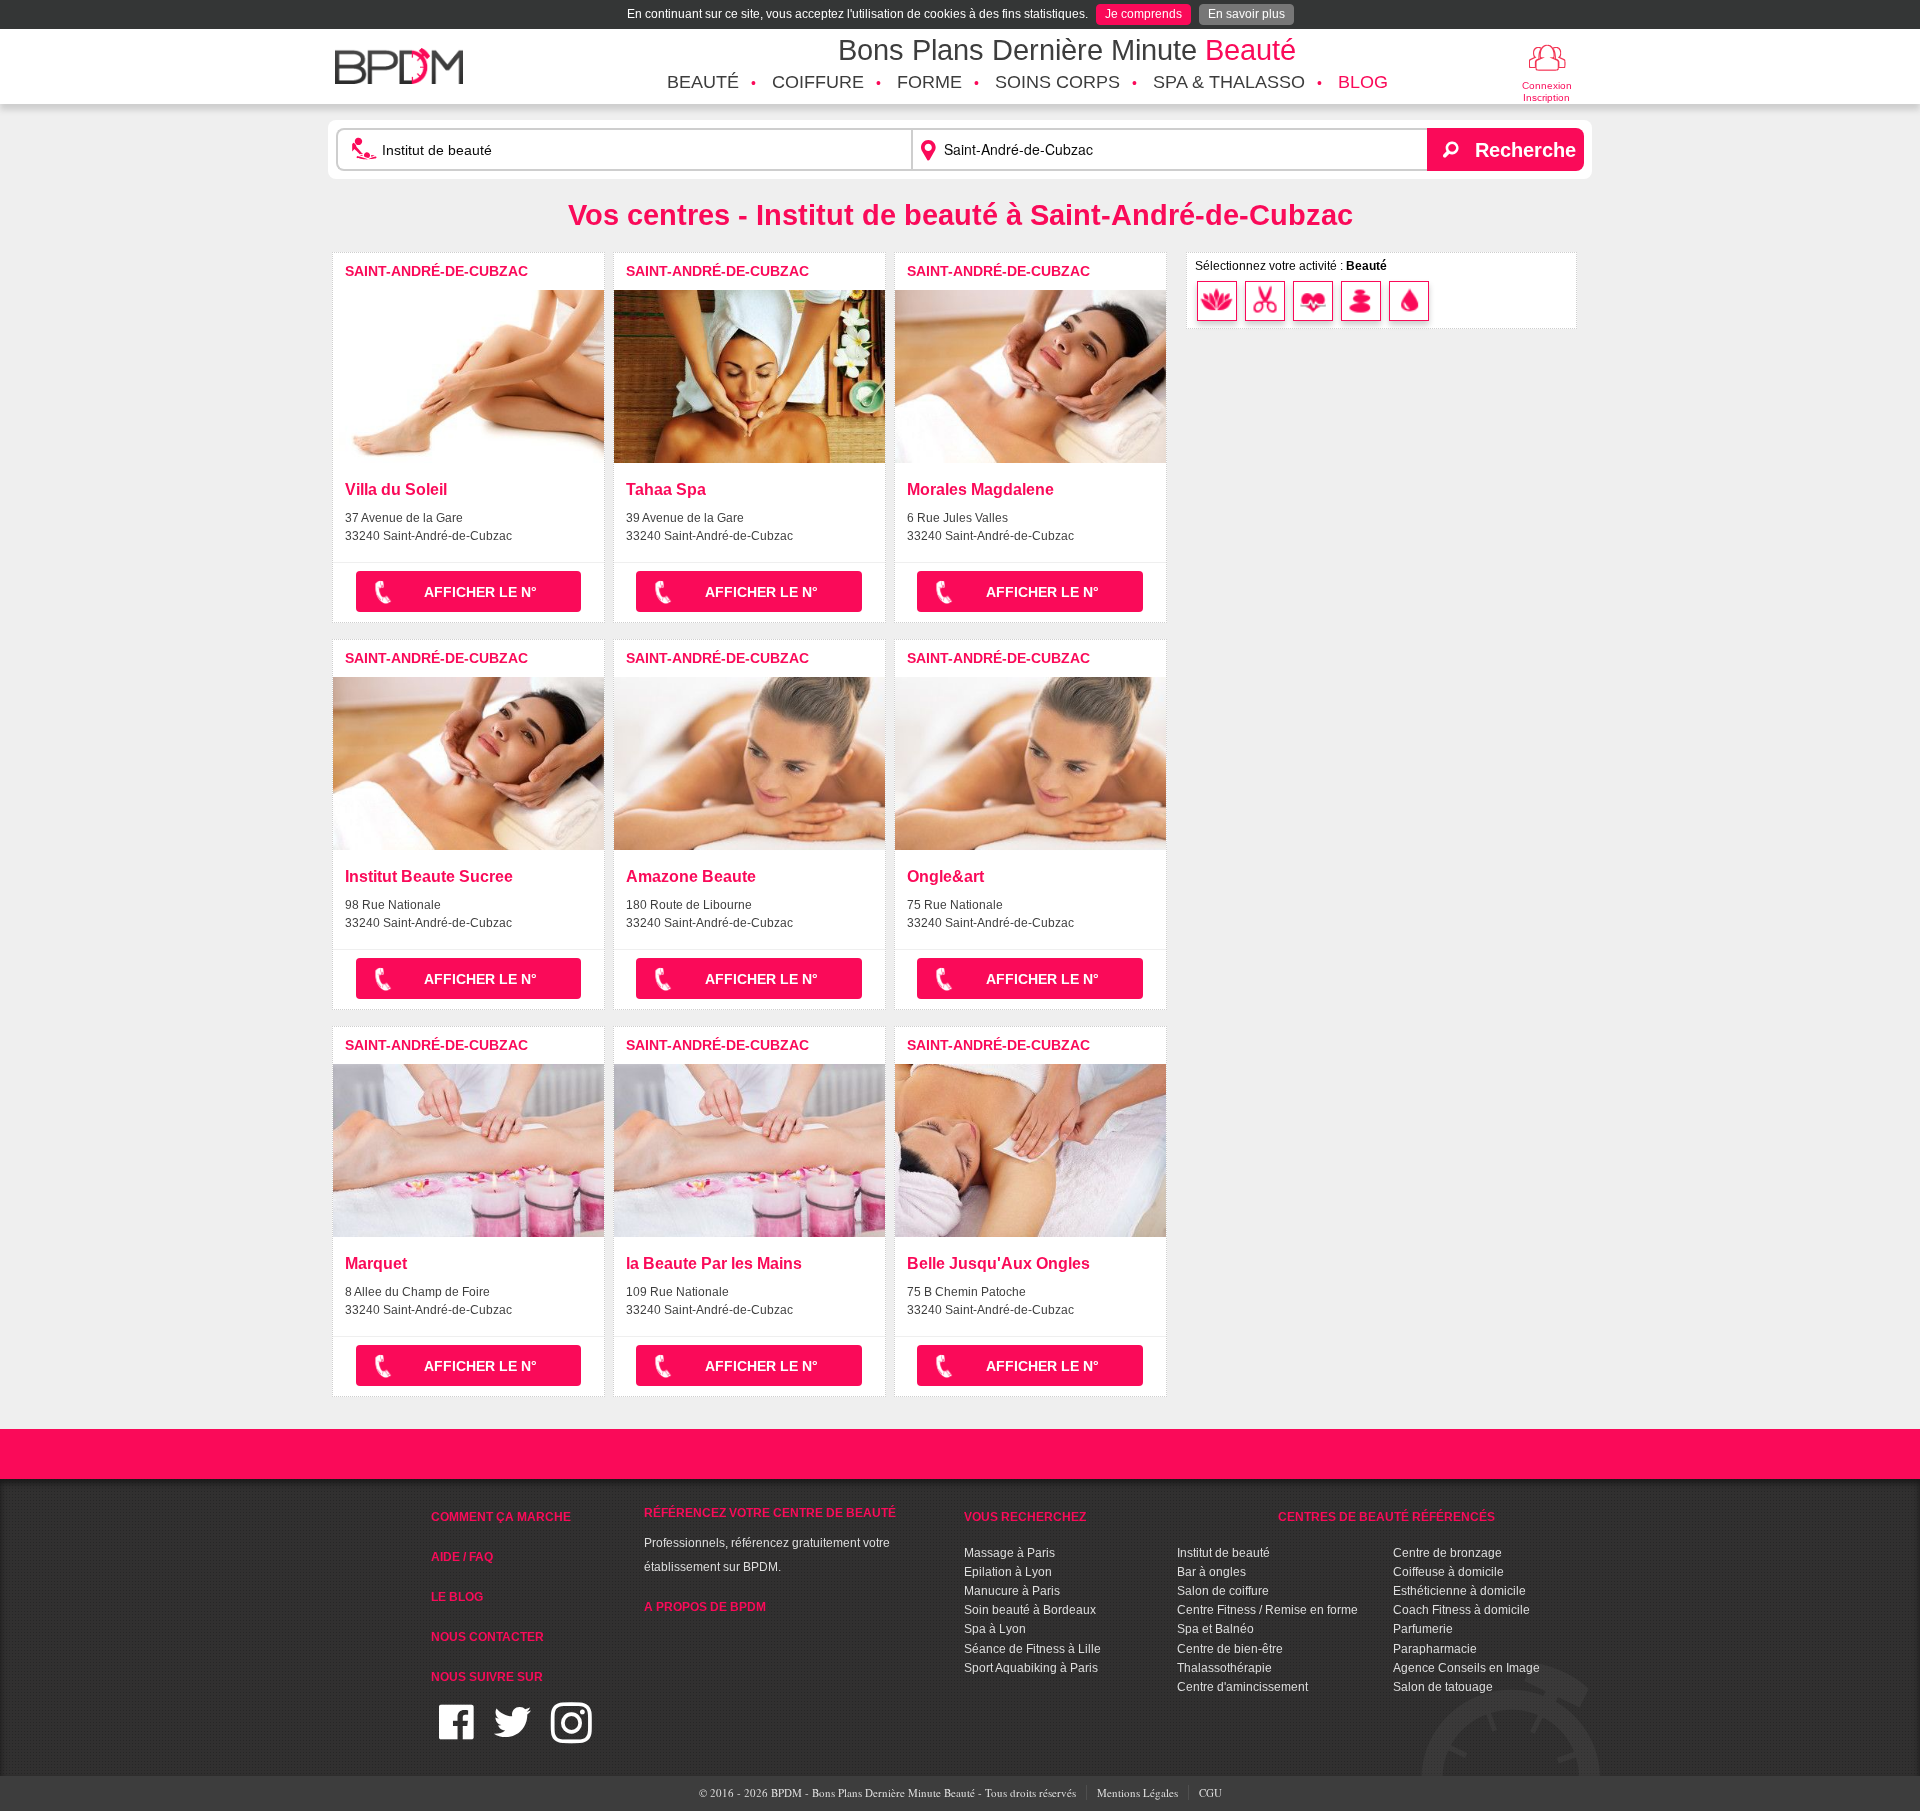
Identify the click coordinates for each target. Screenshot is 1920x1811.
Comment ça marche (501, 1517)
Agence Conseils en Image (1466, 1668)
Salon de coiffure (1223, 1591)
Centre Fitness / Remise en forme (1267, 1610)
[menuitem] (703, 83)
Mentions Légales (1137, 1792)
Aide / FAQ (462, 1557)
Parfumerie (1423, 1629)
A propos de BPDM (705, 1607)
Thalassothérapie (1224, 1668)
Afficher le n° (480, 592)
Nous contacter (487, 1637)
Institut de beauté (1223, 1553)
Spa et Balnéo (1215, 1629)
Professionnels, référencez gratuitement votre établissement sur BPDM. (770, 1540)
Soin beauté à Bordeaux (1030, 1610)
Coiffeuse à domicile (1448, 1572)
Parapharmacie (1435, 1649)
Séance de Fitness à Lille (1032, 1649)
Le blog (457, 1597)
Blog (1363, 82)
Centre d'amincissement (1242, 1687)
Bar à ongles (1211, 1572)
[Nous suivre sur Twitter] (512, 1734)
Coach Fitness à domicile (1461, 1610)
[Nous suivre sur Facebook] (456, 1734)
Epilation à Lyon (1008, 1572)
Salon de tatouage (1443, 1687)
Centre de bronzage (1447, 1553)
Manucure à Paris (1012, 1591)
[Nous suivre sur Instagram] (571, 1734)
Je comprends (1143, 14)
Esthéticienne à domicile (1459, 1591)
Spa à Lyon (995, 1629)
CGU (1210, 1792)
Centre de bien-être (1230, 1649)
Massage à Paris (1009, 1553)
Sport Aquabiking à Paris (1031, 1668)
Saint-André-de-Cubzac (436, 271)
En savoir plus (1246, 14)
